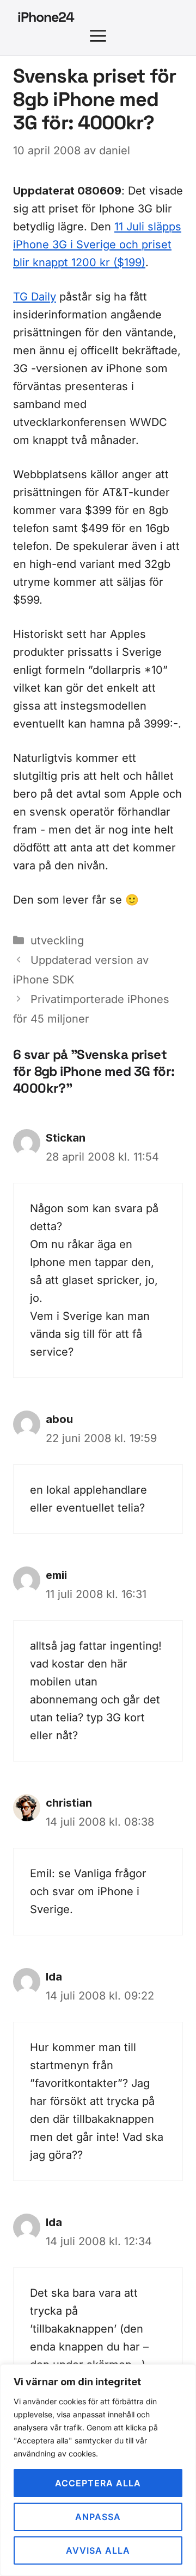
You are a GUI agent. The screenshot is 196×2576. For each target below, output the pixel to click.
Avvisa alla (98, 2550)
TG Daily (35, 297)
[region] (98, 2470)
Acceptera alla (98, 2483)
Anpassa (98, 2517)
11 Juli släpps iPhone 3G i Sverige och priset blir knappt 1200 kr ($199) (97, 245)
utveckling (57, 941)
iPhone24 (46, 17)
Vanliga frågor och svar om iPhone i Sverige (88, 1891)
